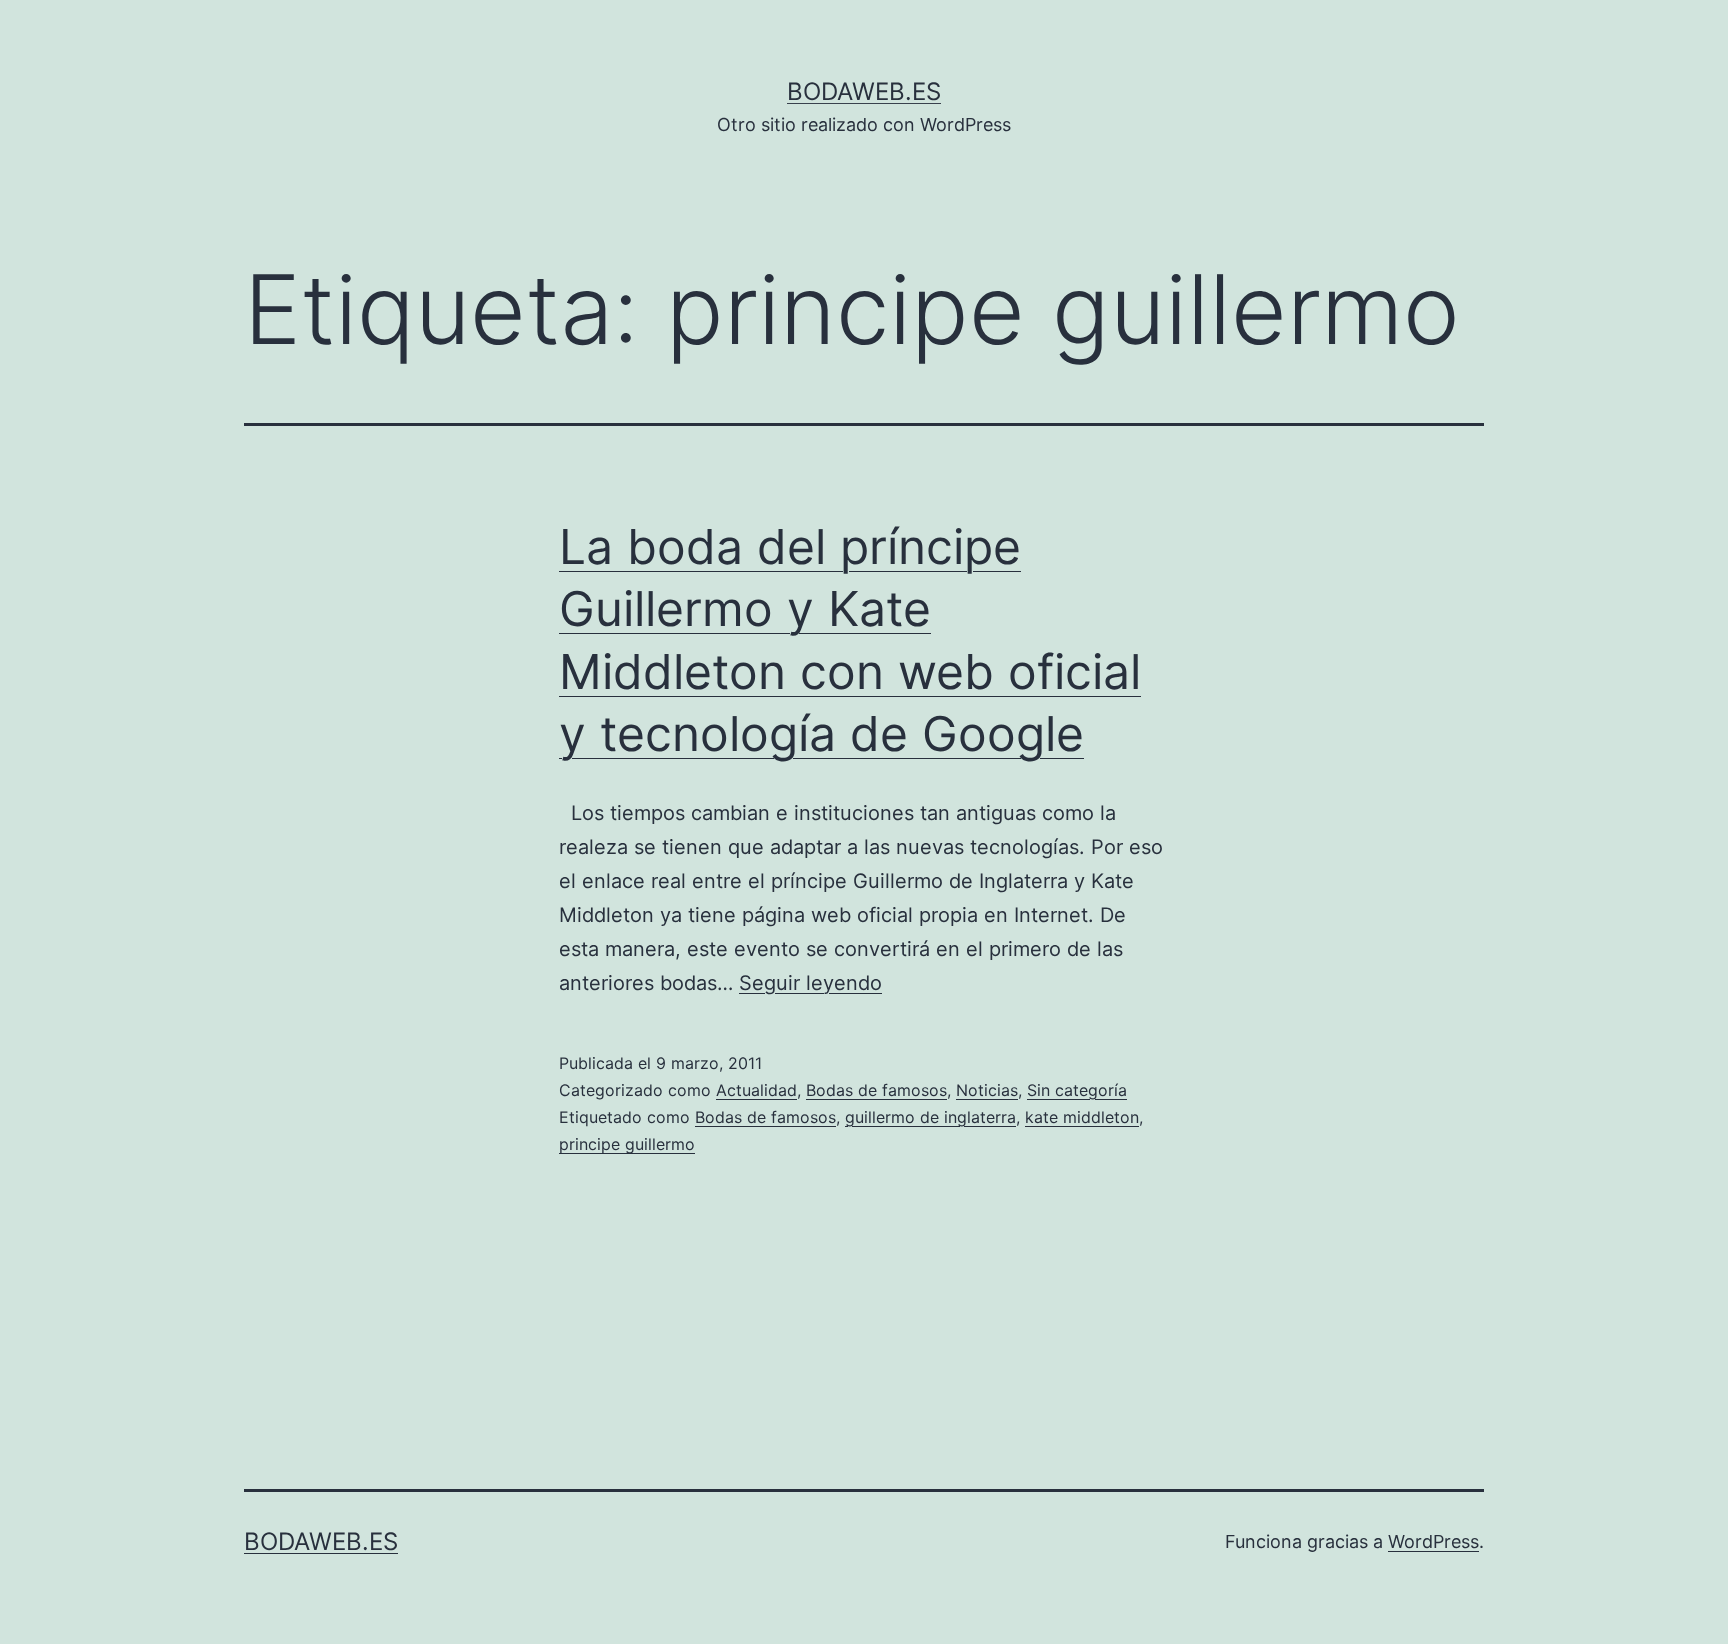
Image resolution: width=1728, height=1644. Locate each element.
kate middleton (1082, 1117)
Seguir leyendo (810, 983)
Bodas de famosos (876, 1090)
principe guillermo (627, 1144)
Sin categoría (1077, 1090)
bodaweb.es (864, 91)
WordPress (1433, 1541)
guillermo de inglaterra (930, 1117)
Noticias (987, 1090)
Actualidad (756, 1090)
